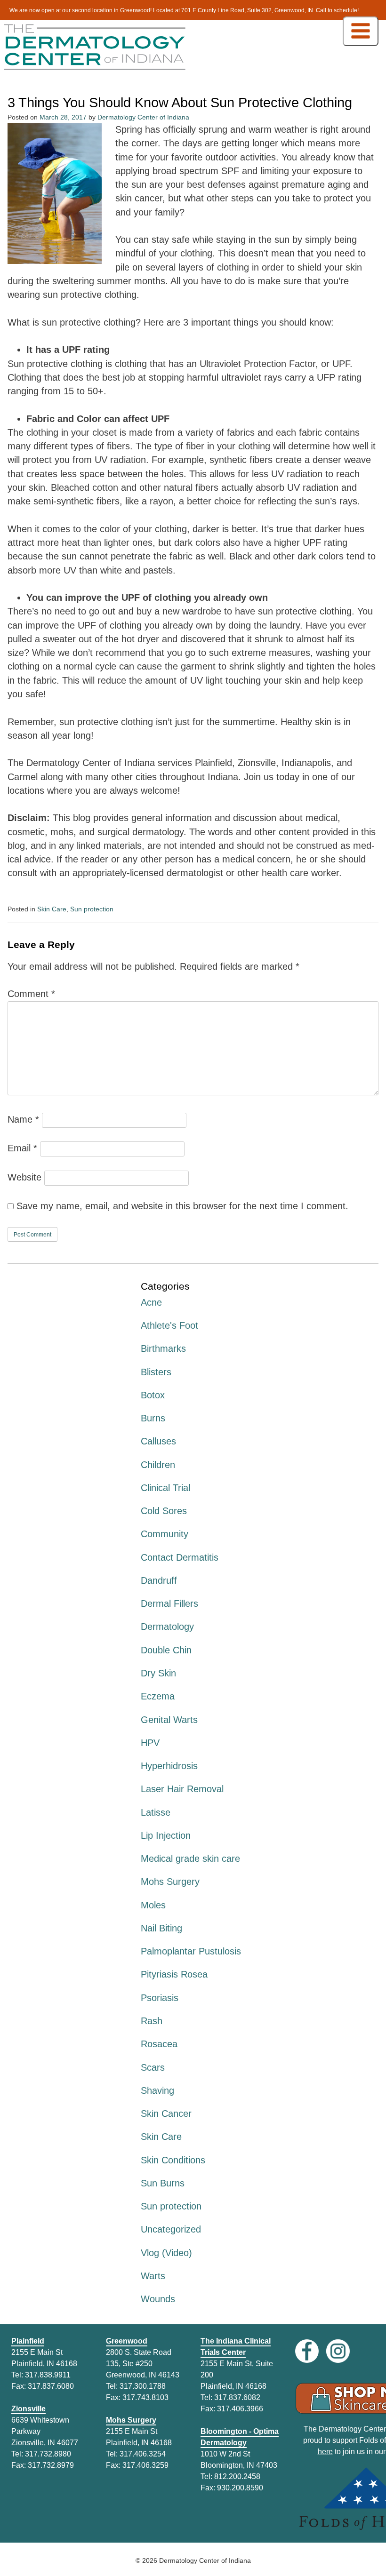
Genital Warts (169, 1720)
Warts (153, 2276)
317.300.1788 (143, 2386)
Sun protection (92, 909)
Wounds (158, 2299)
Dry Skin (158, 1673)
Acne (151, 1302)
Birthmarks (163, 1348)
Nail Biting (161, 1928)
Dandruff (159, 1580)
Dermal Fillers (169, 1603)
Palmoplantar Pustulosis (191, 1951)
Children (158, 1465)
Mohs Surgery (170, 1882)
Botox (153, 1395)
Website (24, 1177)
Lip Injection (166, 1835)
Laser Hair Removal (182, 1789)
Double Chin (166, 1650)
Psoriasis (160, 1998)
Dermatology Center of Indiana (143, 117)
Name (23, 1119)
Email (22, 1148)
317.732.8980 (48, 2454)
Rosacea (159, 2044)
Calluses (158, 1441)
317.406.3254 (143, 2454)
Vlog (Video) (166, 2253)
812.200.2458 (237, 2476)
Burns (153, 1418)
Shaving (157, 2090)
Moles (153, 1905)
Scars (153, 2067)
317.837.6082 (237, 2397)
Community (165, 1534)
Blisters (156, 1372)
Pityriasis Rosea (174, 1974)
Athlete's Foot (169, 1325)
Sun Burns (163, 2183)
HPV (150, 1743)
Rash (152, 2021)
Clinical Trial (165, 1488)
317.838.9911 (48, 2375)
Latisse (156, 1812)
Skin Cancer (166, 2113)
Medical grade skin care (190, 1858)
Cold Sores (164, 1511)
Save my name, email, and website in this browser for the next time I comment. (182, 1206)
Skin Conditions (173, 2160)
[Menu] (361, 31)
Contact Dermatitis (180, 1557)
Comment (31, 994)
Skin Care (52, 909)
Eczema (158, 1696)
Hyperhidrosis (169, 1766)
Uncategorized (171, 2229)
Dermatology (167, 1627)
